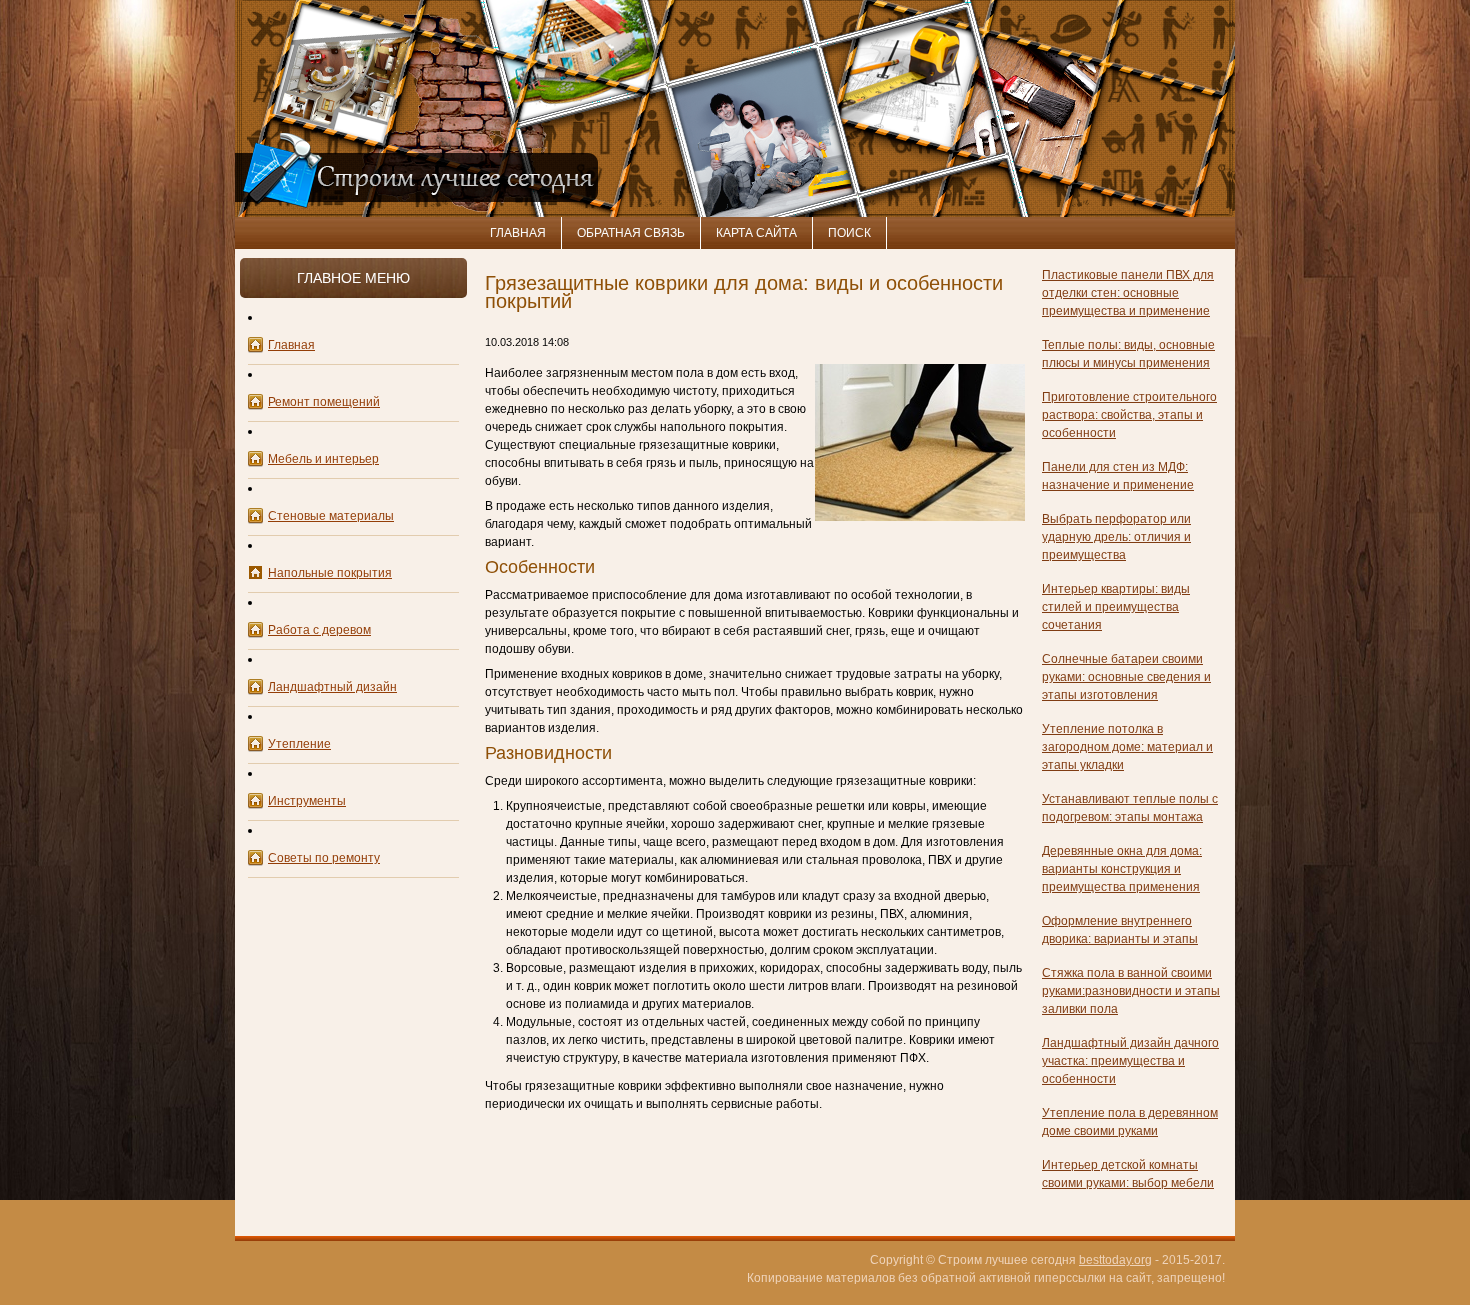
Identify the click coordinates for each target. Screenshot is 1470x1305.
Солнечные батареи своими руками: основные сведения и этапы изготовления (1126, 677)
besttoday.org (1115, 1260)
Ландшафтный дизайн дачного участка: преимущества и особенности (1130, 1061)
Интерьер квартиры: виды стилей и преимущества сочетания (1116, 607)
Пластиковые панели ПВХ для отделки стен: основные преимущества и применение (1128, 293)
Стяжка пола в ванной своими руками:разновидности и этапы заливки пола (1131, 991)
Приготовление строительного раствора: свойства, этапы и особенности (1129, 415)
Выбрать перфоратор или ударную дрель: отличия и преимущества (1116, 537)
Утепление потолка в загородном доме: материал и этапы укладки (1127, 747)
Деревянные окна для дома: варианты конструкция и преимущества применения (1122, 869)
